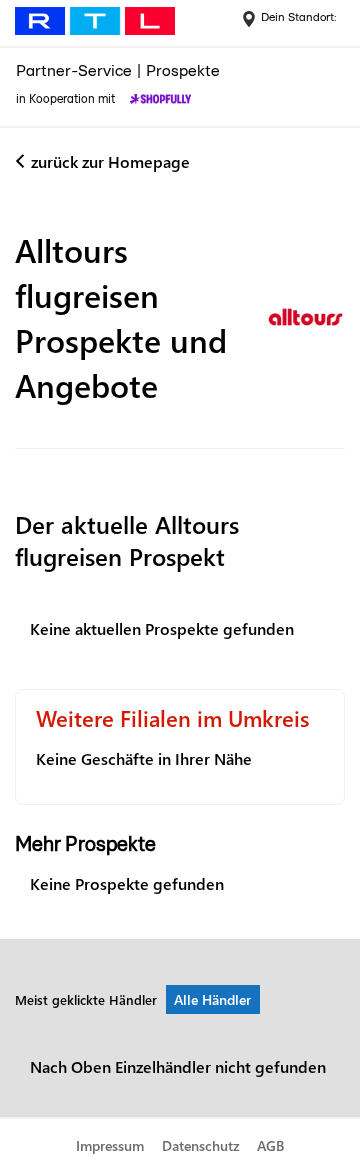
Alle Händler (212, 999)
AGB (270, 1145)
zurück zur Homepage (110, 161)
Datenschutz (201, 1145)
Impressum (110, 1145)
